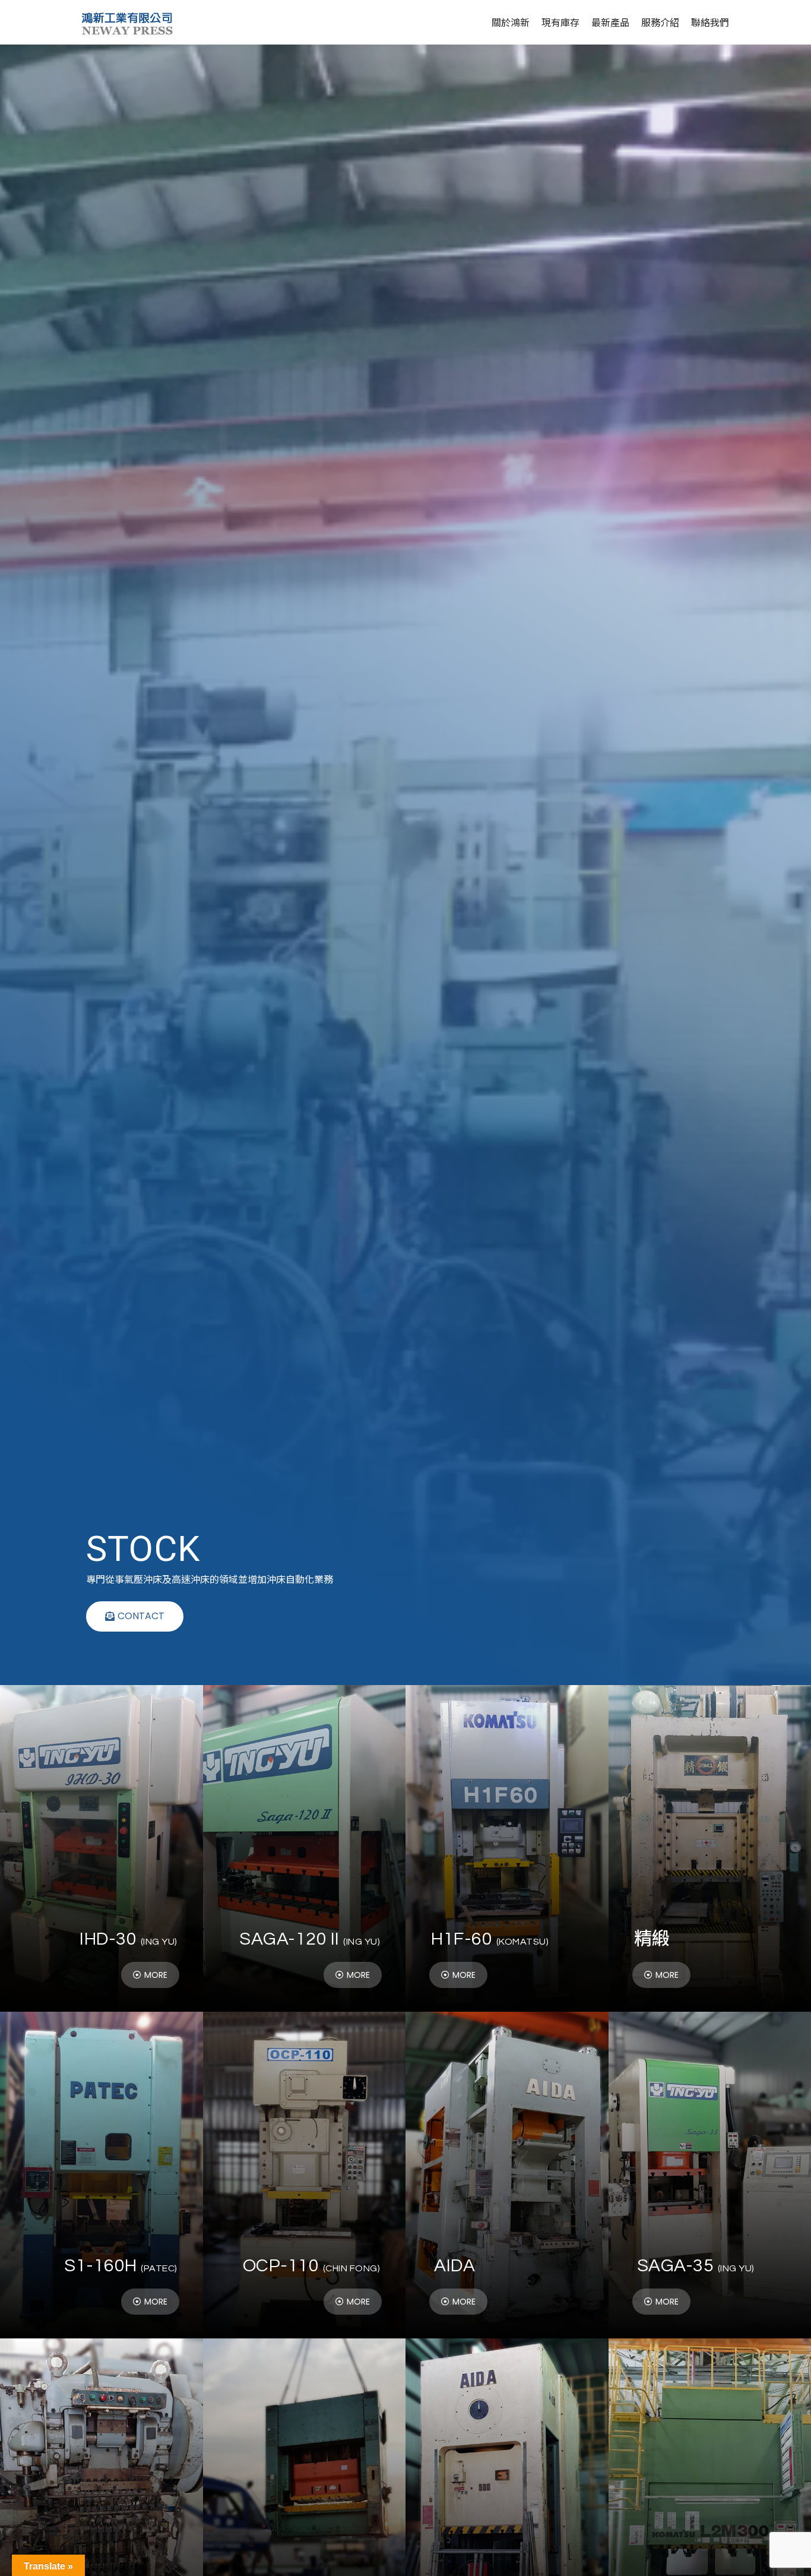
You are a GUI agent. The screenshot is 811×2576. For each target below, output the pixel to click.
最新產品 (610, 22)
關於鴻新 (511, 22)
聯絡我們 (710, 22)
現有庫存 (560, 22)
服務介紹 (660, 22)
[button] (135, 1616)
